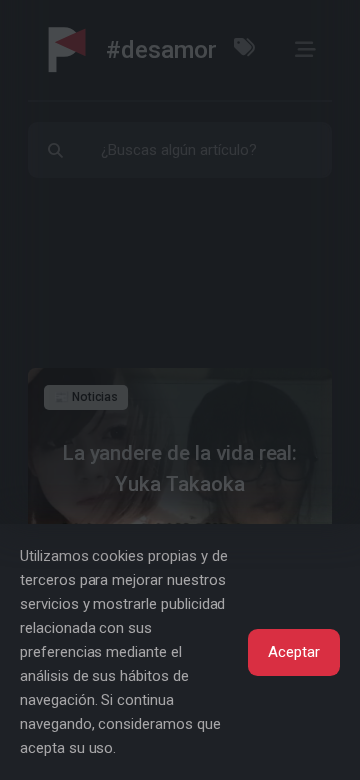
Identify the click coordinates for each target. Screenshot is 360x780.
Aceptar (294, 652)
